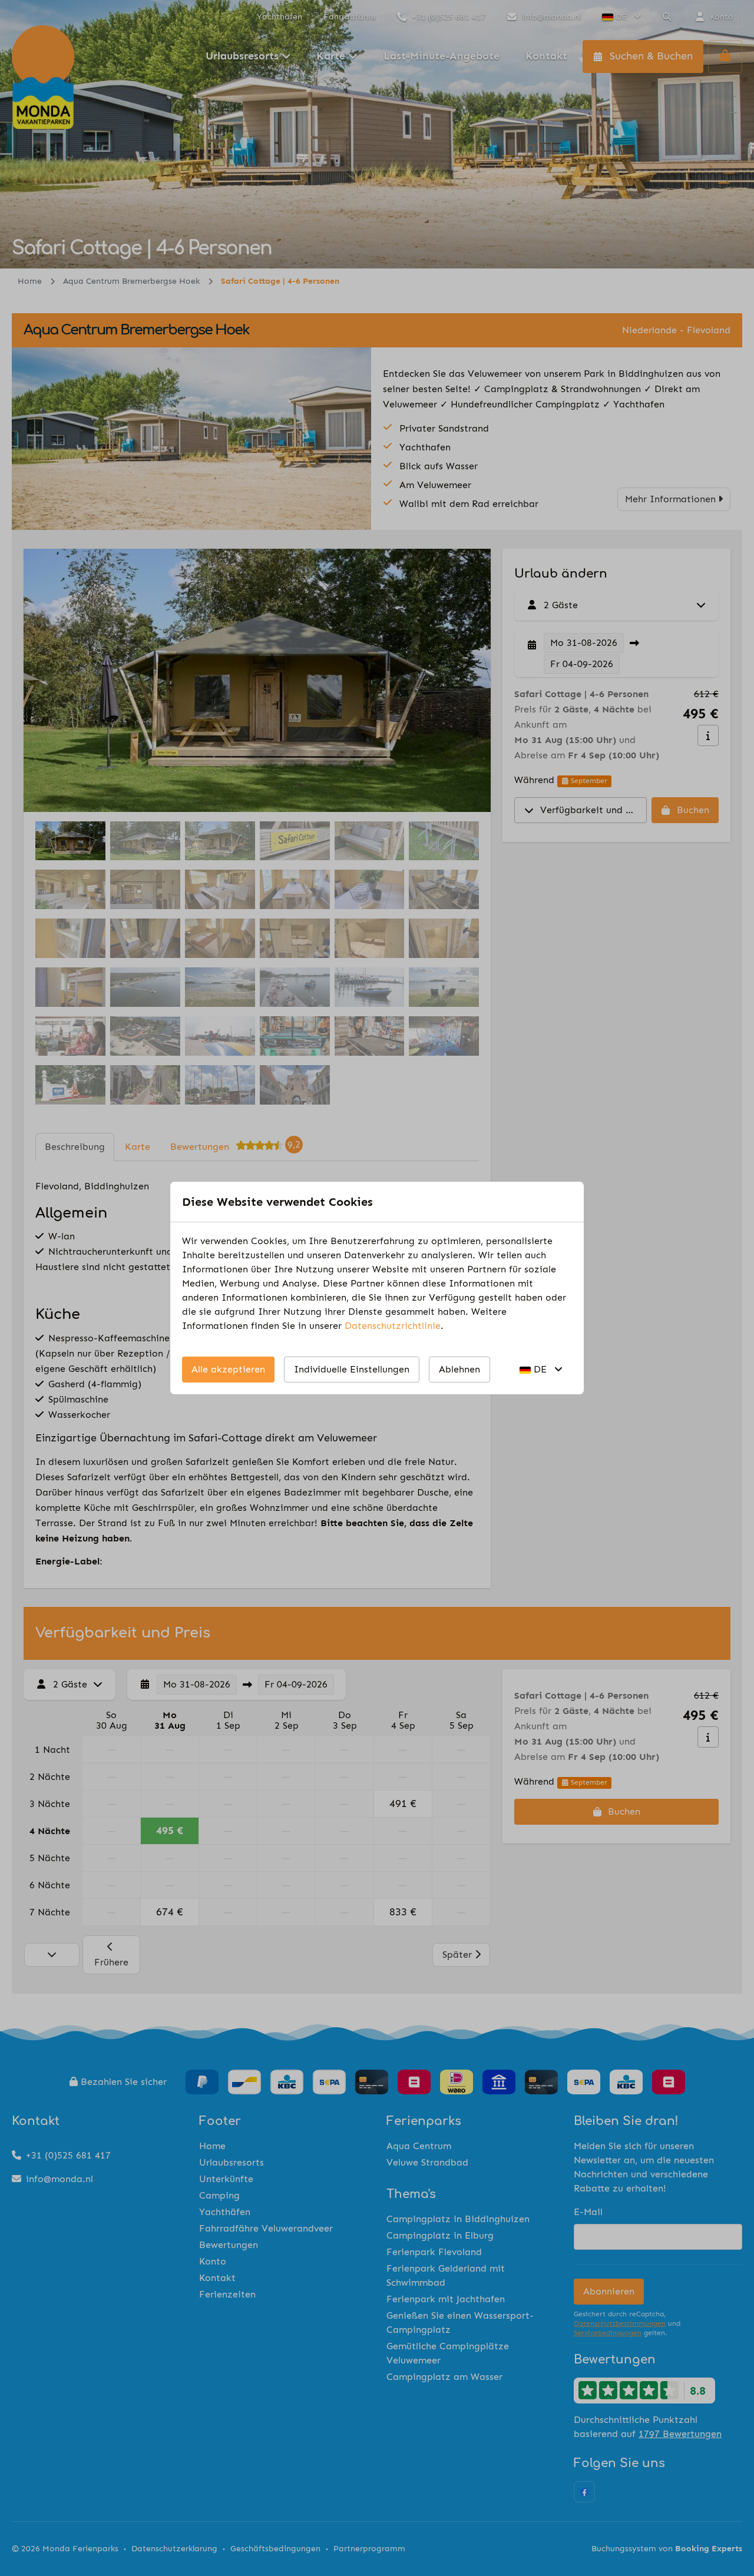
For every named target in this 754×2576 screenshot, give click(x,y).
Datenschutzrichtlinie (393, 1326)
